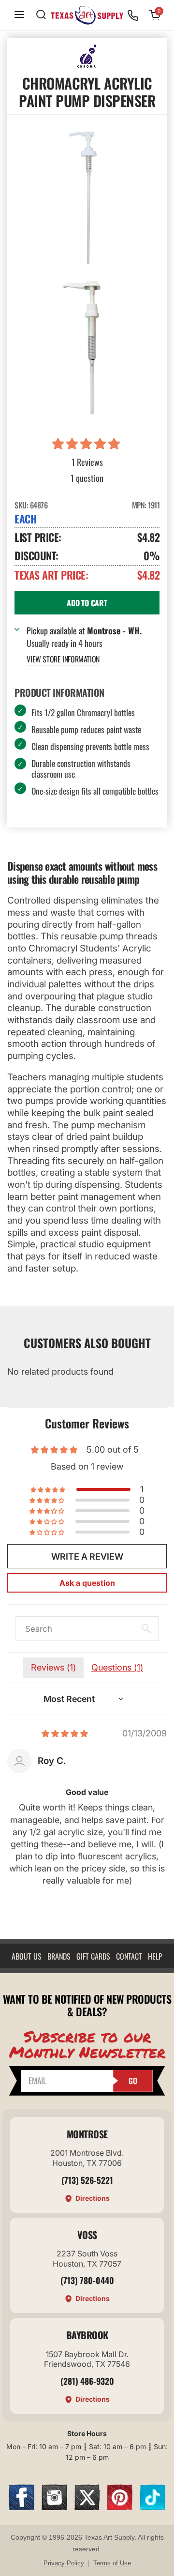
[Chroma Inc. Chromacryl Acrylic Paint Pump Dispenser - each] (87, 199)
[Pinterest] (120, 2507)
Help (155, 1956)
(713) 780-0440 (87, 2280)
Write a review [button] (87, 1556)
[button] (87, 444)
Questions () (117, 1667)
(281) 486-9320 (87, 2381)
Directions (93, 2198)
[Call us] (133, 15)
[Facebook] (22, 2507)
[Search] (41, 15)
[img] (65, 1733)
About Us (27, 1956)
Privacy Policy (64, 2563)
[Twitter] (87, 2507)
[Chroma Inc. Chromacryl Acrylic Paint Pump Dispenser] (87, 349)
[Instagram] (54, 2507)
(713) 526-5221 (87, 2180)
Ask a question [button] (87, 1583)
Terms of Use (112, 2563)
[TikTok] (152, 2507)
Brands (59, 1956)
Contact (129, 1956)
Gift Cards (93, 1956)
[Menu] (19, 15)
